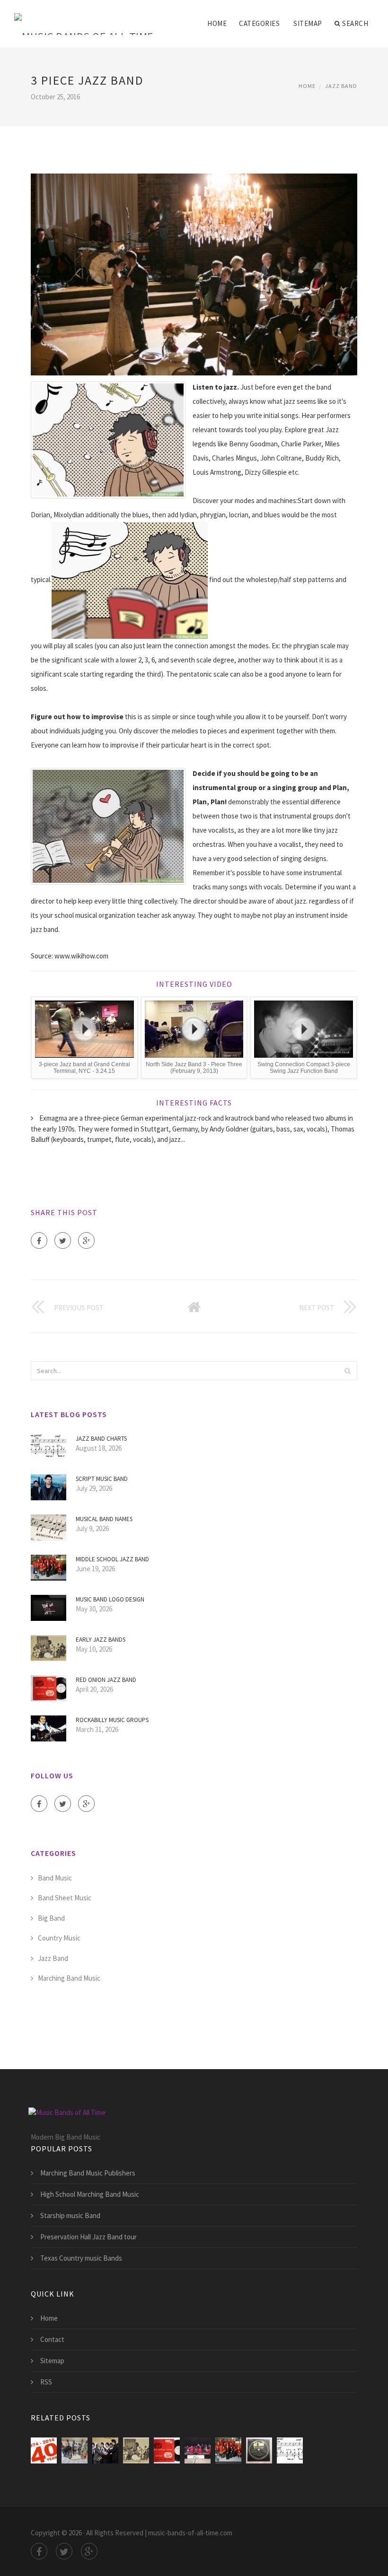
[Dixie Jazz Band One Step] (259, 2450)
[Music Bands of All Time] (84, 17)
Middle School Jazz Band (112, 1559)
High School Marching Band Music (90, 2194)
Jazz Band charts (101, 1439)
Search (355, 23)
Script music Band (102, 1479)
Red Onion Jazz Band (106, 1680)
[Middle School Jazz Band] (228, 2450)
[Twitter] (63, 1240)
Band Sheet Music (65, 1898)
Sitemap (308, 23)
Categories (259, 23)
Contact (52, 2339)
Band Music (55, 1878)
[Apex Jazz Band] (44, 2450)
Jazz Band (341, 86)
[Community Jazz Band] (198, 2450)
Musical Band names (104, 1519)
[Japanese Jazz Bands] (105, 2450)
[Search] (347, 1371)
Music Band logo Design (110, 1599)
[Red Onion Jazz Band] (167, 2450)
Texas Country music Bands (81, 2258)
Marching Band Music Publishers (88, 2173)
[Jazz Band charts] (290, 2450)
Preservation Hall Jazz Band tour (88, 2237)
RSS (46, 2382)
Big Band (51, 1918)
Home (217, 23)
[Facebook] (39, 1240)
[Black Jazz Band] (75, 2450)
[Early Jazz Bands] (136, 2450)
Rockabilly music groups (112, 1720)
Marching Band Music (69, 1978)
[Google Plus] (86, 1240)
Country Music (59, 1938)
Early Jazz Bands (101, 1640)
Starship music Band (70, 2215)
